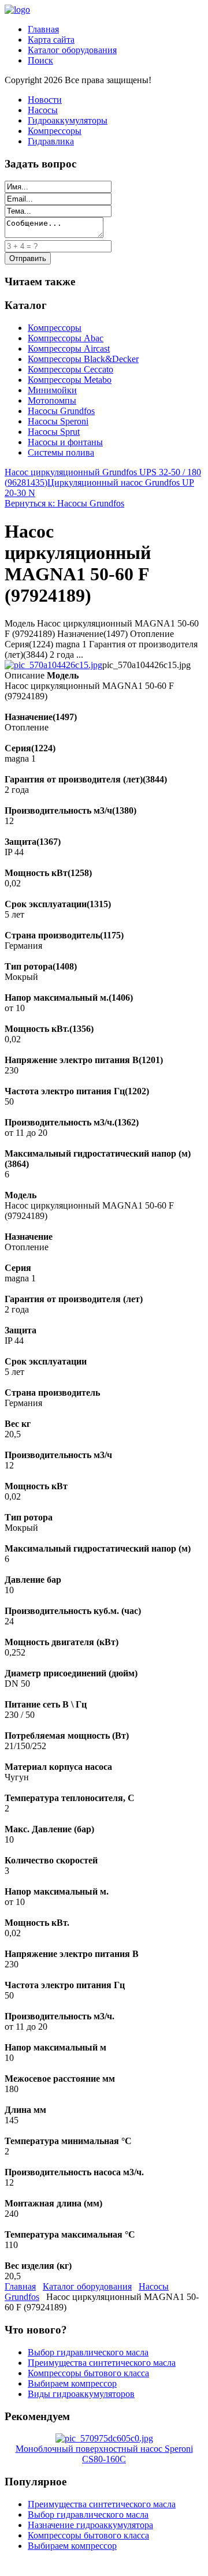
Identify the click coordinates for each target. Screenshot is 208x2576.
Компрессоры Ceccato (70, 369)
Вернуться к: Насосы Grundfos (64, 503)
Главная (43, 29)
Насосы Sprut (54, 432)
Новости (45, 100)
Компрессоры (55, 131)
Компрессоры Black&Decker (83, 359)
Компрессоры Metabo (70, 380)
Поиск (40, 60)
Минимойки (52, 390)
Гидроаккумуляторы (68, 120)
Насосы (43, 110)
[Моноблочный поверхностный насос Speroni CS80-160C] (104, 2438)
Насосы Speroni (58, 421)
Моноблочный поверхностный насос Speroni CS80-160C (104, 2454)
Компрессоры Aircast (69, 348)
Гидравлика (51, 141)
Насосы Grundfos (61, 411)
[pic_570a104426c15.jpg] (53, 665)
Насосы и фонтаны (65, 442)
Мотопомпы (52, 400)
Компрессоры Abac (66, 338)
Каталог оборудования (72, 50)
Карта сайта (51, 40)
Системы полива (61, 452)
